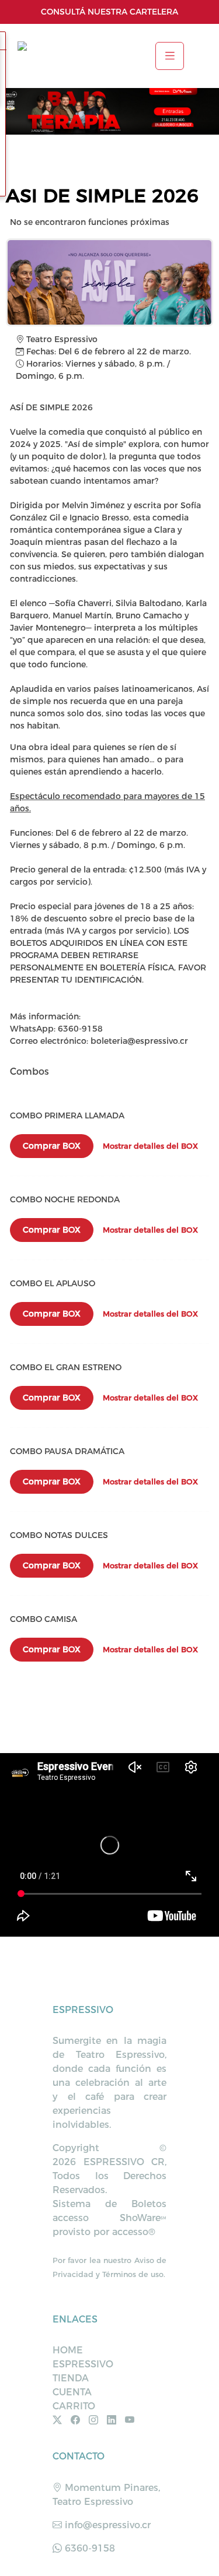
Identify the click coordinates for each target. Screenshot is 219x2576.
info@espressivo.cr (106, 2525)
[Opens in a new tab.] (60, 2420)
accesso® (134, 2232)
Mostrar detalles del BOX (150, 1146)
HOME (68, 2350)
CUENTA (72, 2392)
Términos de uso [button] (133, 2274)
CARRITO (74, 2406)
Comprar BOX (52, 1146)
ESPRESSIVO (83, 2364)
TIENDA (71, 2378)
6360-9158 (88, 2548)
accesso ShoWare (109, 2218)
